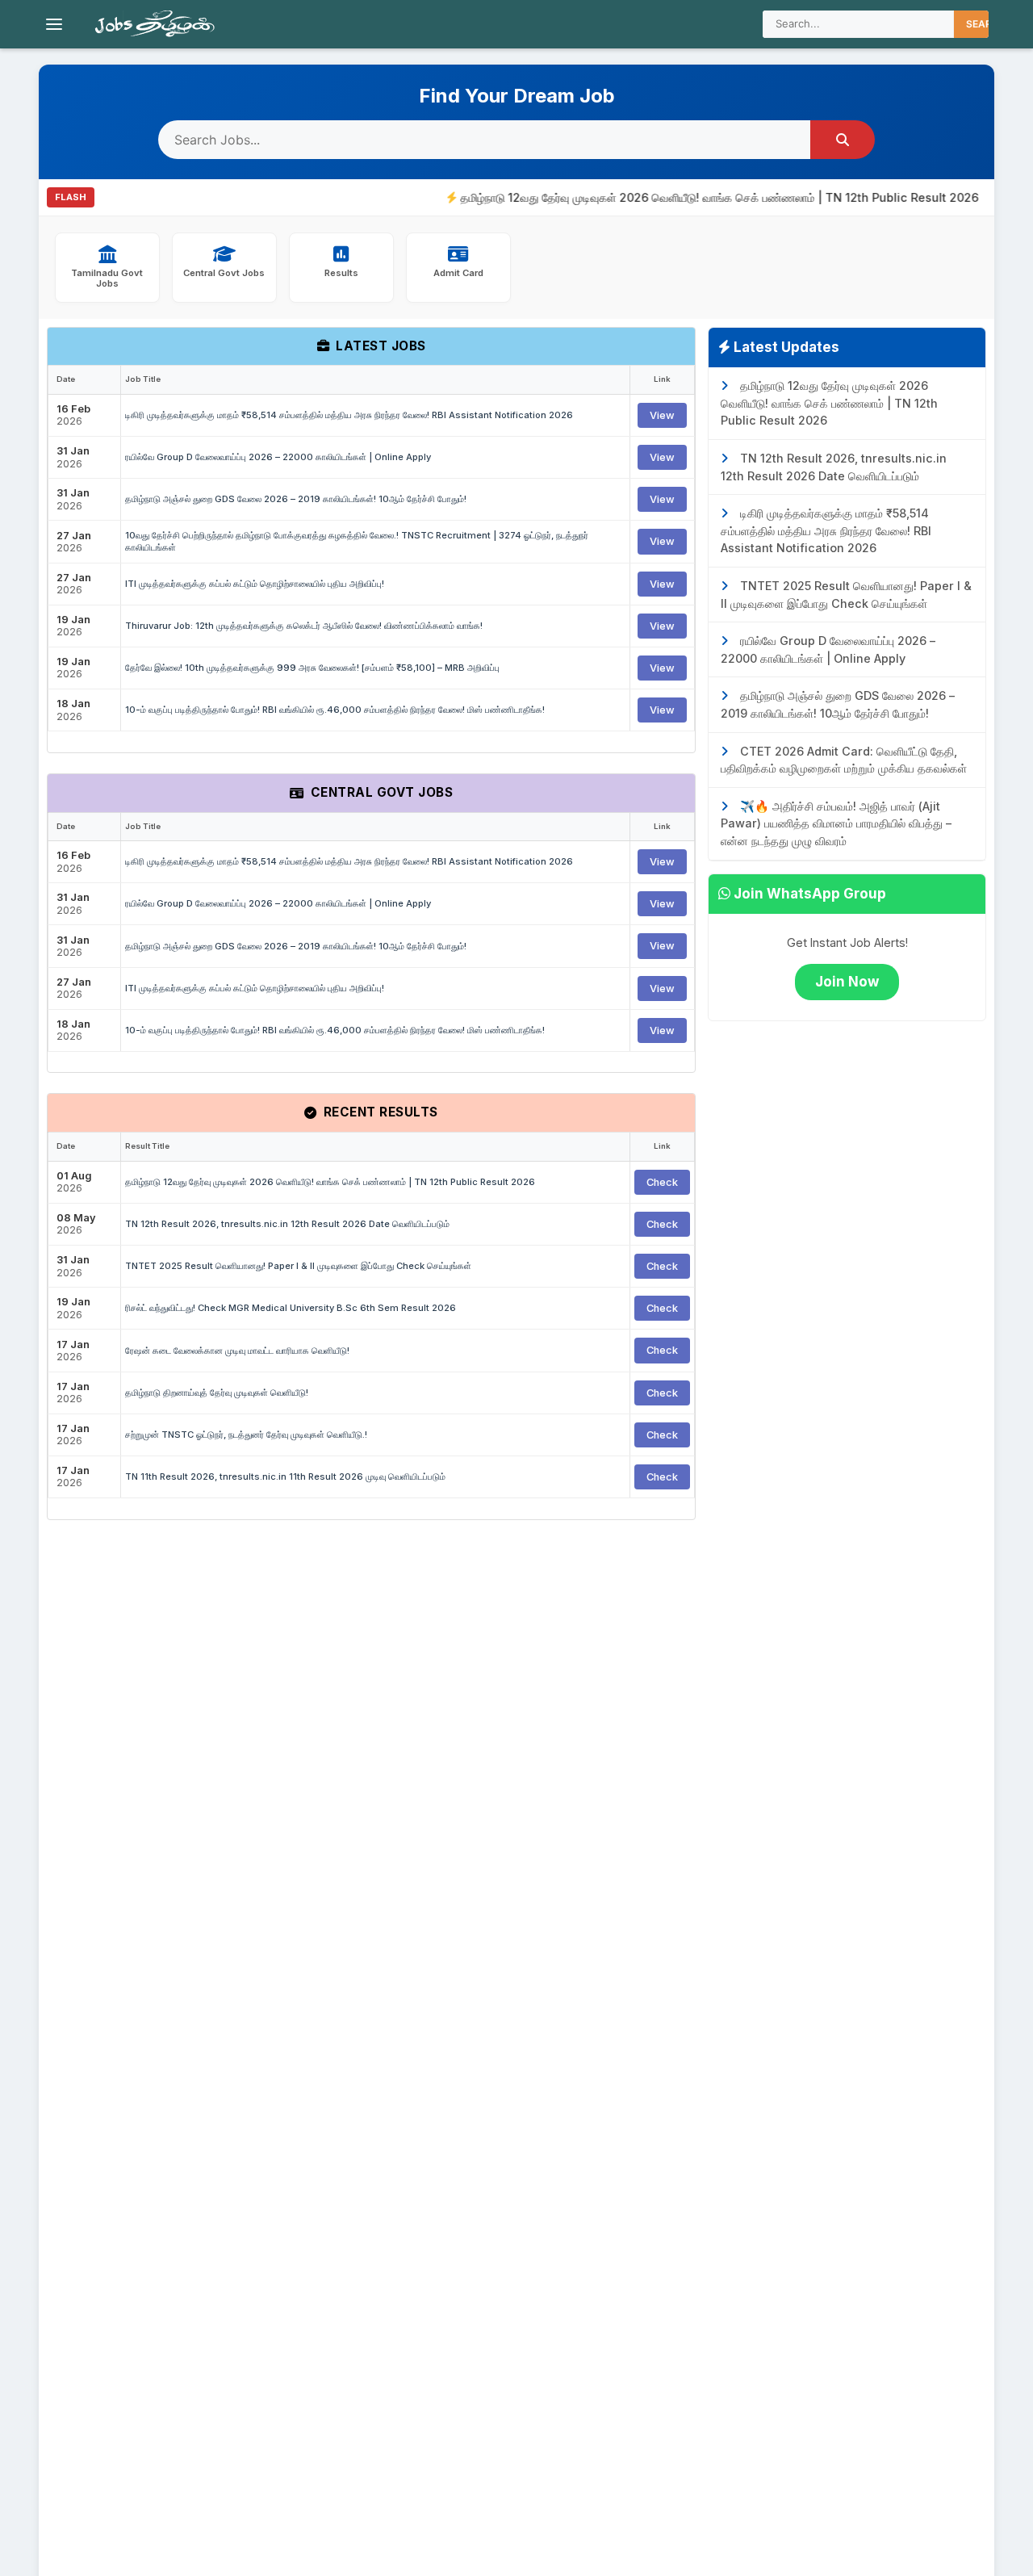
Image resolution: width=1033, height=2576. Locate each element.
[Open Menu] (54, 24)
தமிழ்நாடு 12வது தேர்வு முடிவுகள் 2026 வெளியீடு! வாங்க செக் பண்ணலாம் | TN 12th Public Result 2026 (684, 197)
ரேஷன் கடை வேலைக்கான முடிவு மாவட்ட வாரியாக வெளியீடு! (237, 1351)
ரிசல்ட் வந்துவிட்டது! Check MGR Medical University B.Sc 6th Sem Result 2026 (291, 1308)
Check (662, 1182)
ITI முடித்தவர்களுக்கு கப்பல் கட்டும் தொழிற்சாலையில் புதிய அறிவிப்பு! (255, 584)
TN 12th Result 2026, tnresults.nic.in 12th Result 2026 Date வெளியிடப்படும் (287, 1224)
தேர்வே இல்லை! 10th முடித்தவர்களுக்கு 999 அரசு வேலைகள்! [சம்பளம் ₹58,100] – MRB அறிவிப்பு (312, 668)
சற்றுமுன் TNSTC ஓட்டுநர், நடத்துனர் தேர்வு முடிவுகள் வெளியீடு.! (246, 1435)
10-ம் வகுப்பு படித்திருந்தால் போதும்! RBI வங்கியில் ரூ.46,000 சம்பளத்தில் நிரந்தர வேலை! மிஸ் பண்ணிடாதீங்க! (335, 710)
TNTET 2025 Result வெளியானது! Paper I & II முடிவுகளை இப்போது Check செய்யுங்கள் (298, 1266)
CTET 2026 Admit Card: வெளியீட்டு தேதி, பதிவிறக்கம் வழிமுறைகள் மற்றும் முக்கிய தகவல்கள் (844, 760)
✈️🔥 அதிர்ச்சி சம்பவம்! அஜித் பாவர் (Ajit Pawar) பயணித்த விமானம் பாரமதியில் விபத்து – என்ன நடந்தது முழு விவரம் (836, 823)
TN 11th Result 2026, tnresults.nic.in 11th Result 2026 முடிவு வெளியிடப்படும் (285, 1476)
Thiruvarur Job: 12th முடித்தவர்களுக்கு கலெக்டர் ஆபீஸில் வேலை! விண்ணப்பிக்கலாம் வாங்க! (304, 626)
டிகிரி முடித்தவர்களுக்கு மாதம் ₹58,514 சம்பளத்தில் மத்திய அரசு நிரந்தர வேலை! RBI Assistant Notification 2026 (349, 415)
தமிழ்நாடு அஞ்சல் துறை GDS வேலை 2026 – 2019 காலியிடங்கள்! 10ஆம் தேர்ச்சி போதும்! (296, 499)
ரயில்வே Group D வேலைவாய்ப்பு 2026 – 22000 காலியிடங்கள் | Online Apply (278, 457)
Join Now (847, 982)
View (662, 415)
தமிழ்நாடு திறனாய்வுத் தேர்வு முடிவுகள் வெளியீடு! (217, 1393)
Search (986, 24)
